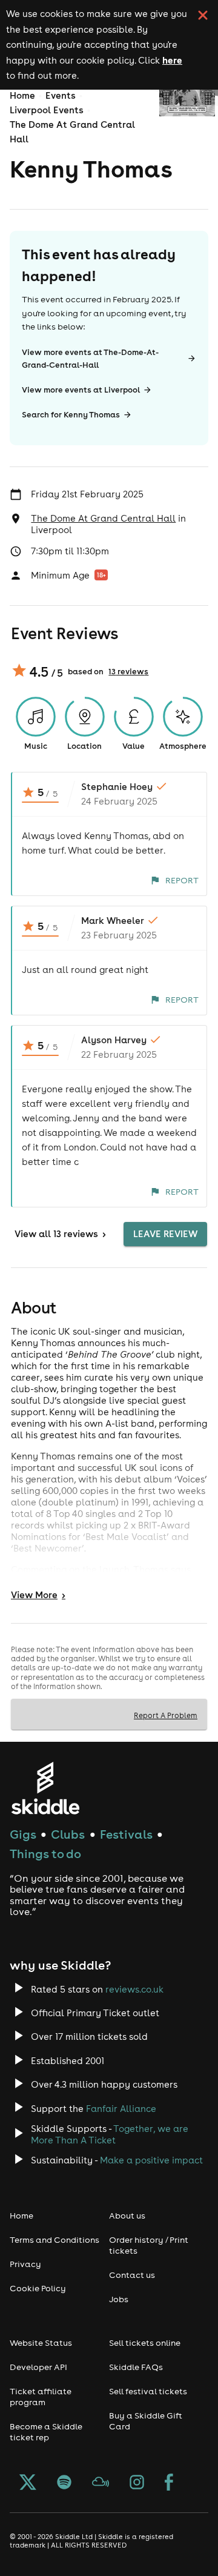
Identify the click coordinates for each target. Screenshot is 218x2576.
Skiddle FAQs (136, 2367)
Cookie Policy (38, 2288)
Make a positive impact (151, 2160)
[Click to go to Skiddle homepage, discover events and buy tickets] (45, 1788)
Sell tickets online (145, 2343)
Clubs (68, 1834)
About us (127, 2216)
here (172, 60)
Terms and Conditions (54, 2240)
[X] (28, 2483)
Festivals (126, 1834)
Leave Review (165, 1234)
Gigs (23, 1834)
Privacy (25, 2264)
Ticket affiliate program (41, 2397)
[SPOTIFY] (64, 2483)
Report (182, 880)
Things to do (45, 1854)
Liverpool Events (47, 110)
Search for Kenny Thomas (71, 415)
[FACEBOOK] (169, 2483)
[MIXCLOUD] (101, 2483)
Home (22, 95)
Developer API (38, 2367)
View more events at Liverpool (81, 390)
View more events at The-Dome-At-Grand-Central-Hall (90, 359)
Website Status (41, 2343)
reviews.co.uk (134, 1989)
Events (61, 95)
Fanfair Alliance (121, 2109)
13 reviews (128, 672)
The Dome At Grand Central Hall (103, 518)
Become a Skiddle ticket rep (46, 2432)
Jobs (119, 2299)
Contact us (132, 2275)
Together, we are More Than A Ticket (110, 2134)
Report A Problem (166, 1715)
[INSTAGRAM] (137, 2483)
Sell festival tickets (148, 2391)
